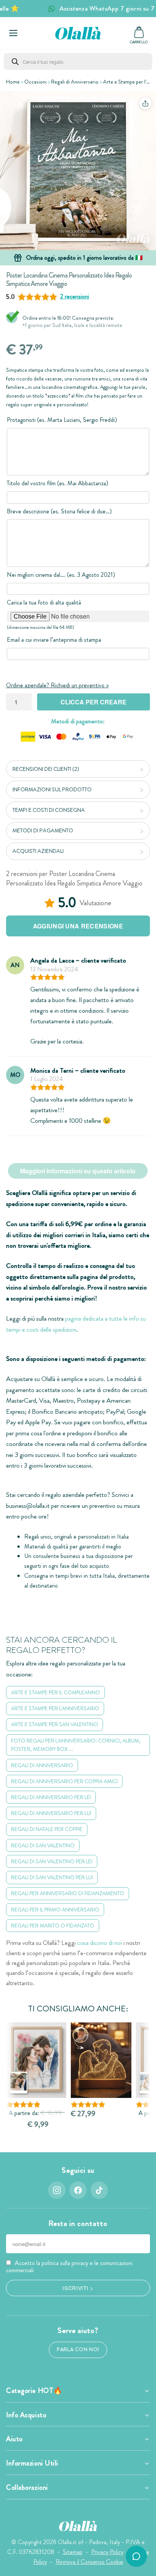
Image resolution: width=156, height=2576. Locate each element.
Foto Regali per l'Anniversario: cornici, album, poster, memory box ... (76, 1745)
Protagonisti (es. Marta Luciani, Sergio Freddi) (62, 420)
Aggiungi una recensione (78, 926)
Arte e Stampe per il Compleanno (55, 1692)
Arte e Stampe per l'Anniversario (55, 1708)
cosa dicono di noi (100, 1943)
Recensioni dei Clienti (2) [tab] (46, 769)
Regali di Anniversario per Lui (51, 1813)
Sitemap (73, 2552)
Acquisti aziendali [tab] (38, 851)
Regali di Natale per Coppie (47, 1829)
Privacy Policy (107, 2552)
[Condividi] (145, 103)
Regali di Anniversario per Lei (51, 1797)
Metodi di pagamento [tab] (43, 830)
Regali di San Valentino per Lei (52, 1861)
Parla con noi (78, 2349)
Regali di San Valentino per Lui (52, 1877)
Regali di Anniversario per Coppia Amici (64, 1781)
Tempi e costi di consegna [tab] (49, 810)
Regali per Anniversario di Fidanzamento (68, 1893)
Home (13, 82)
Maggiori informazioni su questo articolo (78, 1171)
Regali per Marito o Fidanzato (53, 1926)
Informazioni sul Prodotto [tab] (52, 789)
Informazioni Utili (32, 2463)
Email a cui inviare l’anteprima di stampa (54, 640)
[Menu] (13, 33)
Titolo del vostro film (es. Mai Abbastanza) (58, 483)
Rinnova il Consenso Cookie (89, 2562)
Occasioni (35, 82)
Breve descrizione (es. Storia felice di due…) (59, 511)
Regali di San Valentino (43, 1845)
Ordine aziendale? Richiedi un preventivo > (57, 685)
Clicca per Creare (94, 702)
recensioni (75, 296)
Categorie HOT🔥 (34, 2391)
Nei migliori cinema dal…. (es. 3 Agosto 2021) (61, 575)
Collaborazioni (27, 2488)
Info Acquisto (26, 2415)
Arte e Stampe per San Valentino (55, 1724)
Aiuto (14, 2439)
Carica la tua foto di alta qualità (44, 602)
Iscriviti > (78, 2288)
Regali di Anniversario (75, 82)
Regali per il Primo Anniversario (55, 1910)
